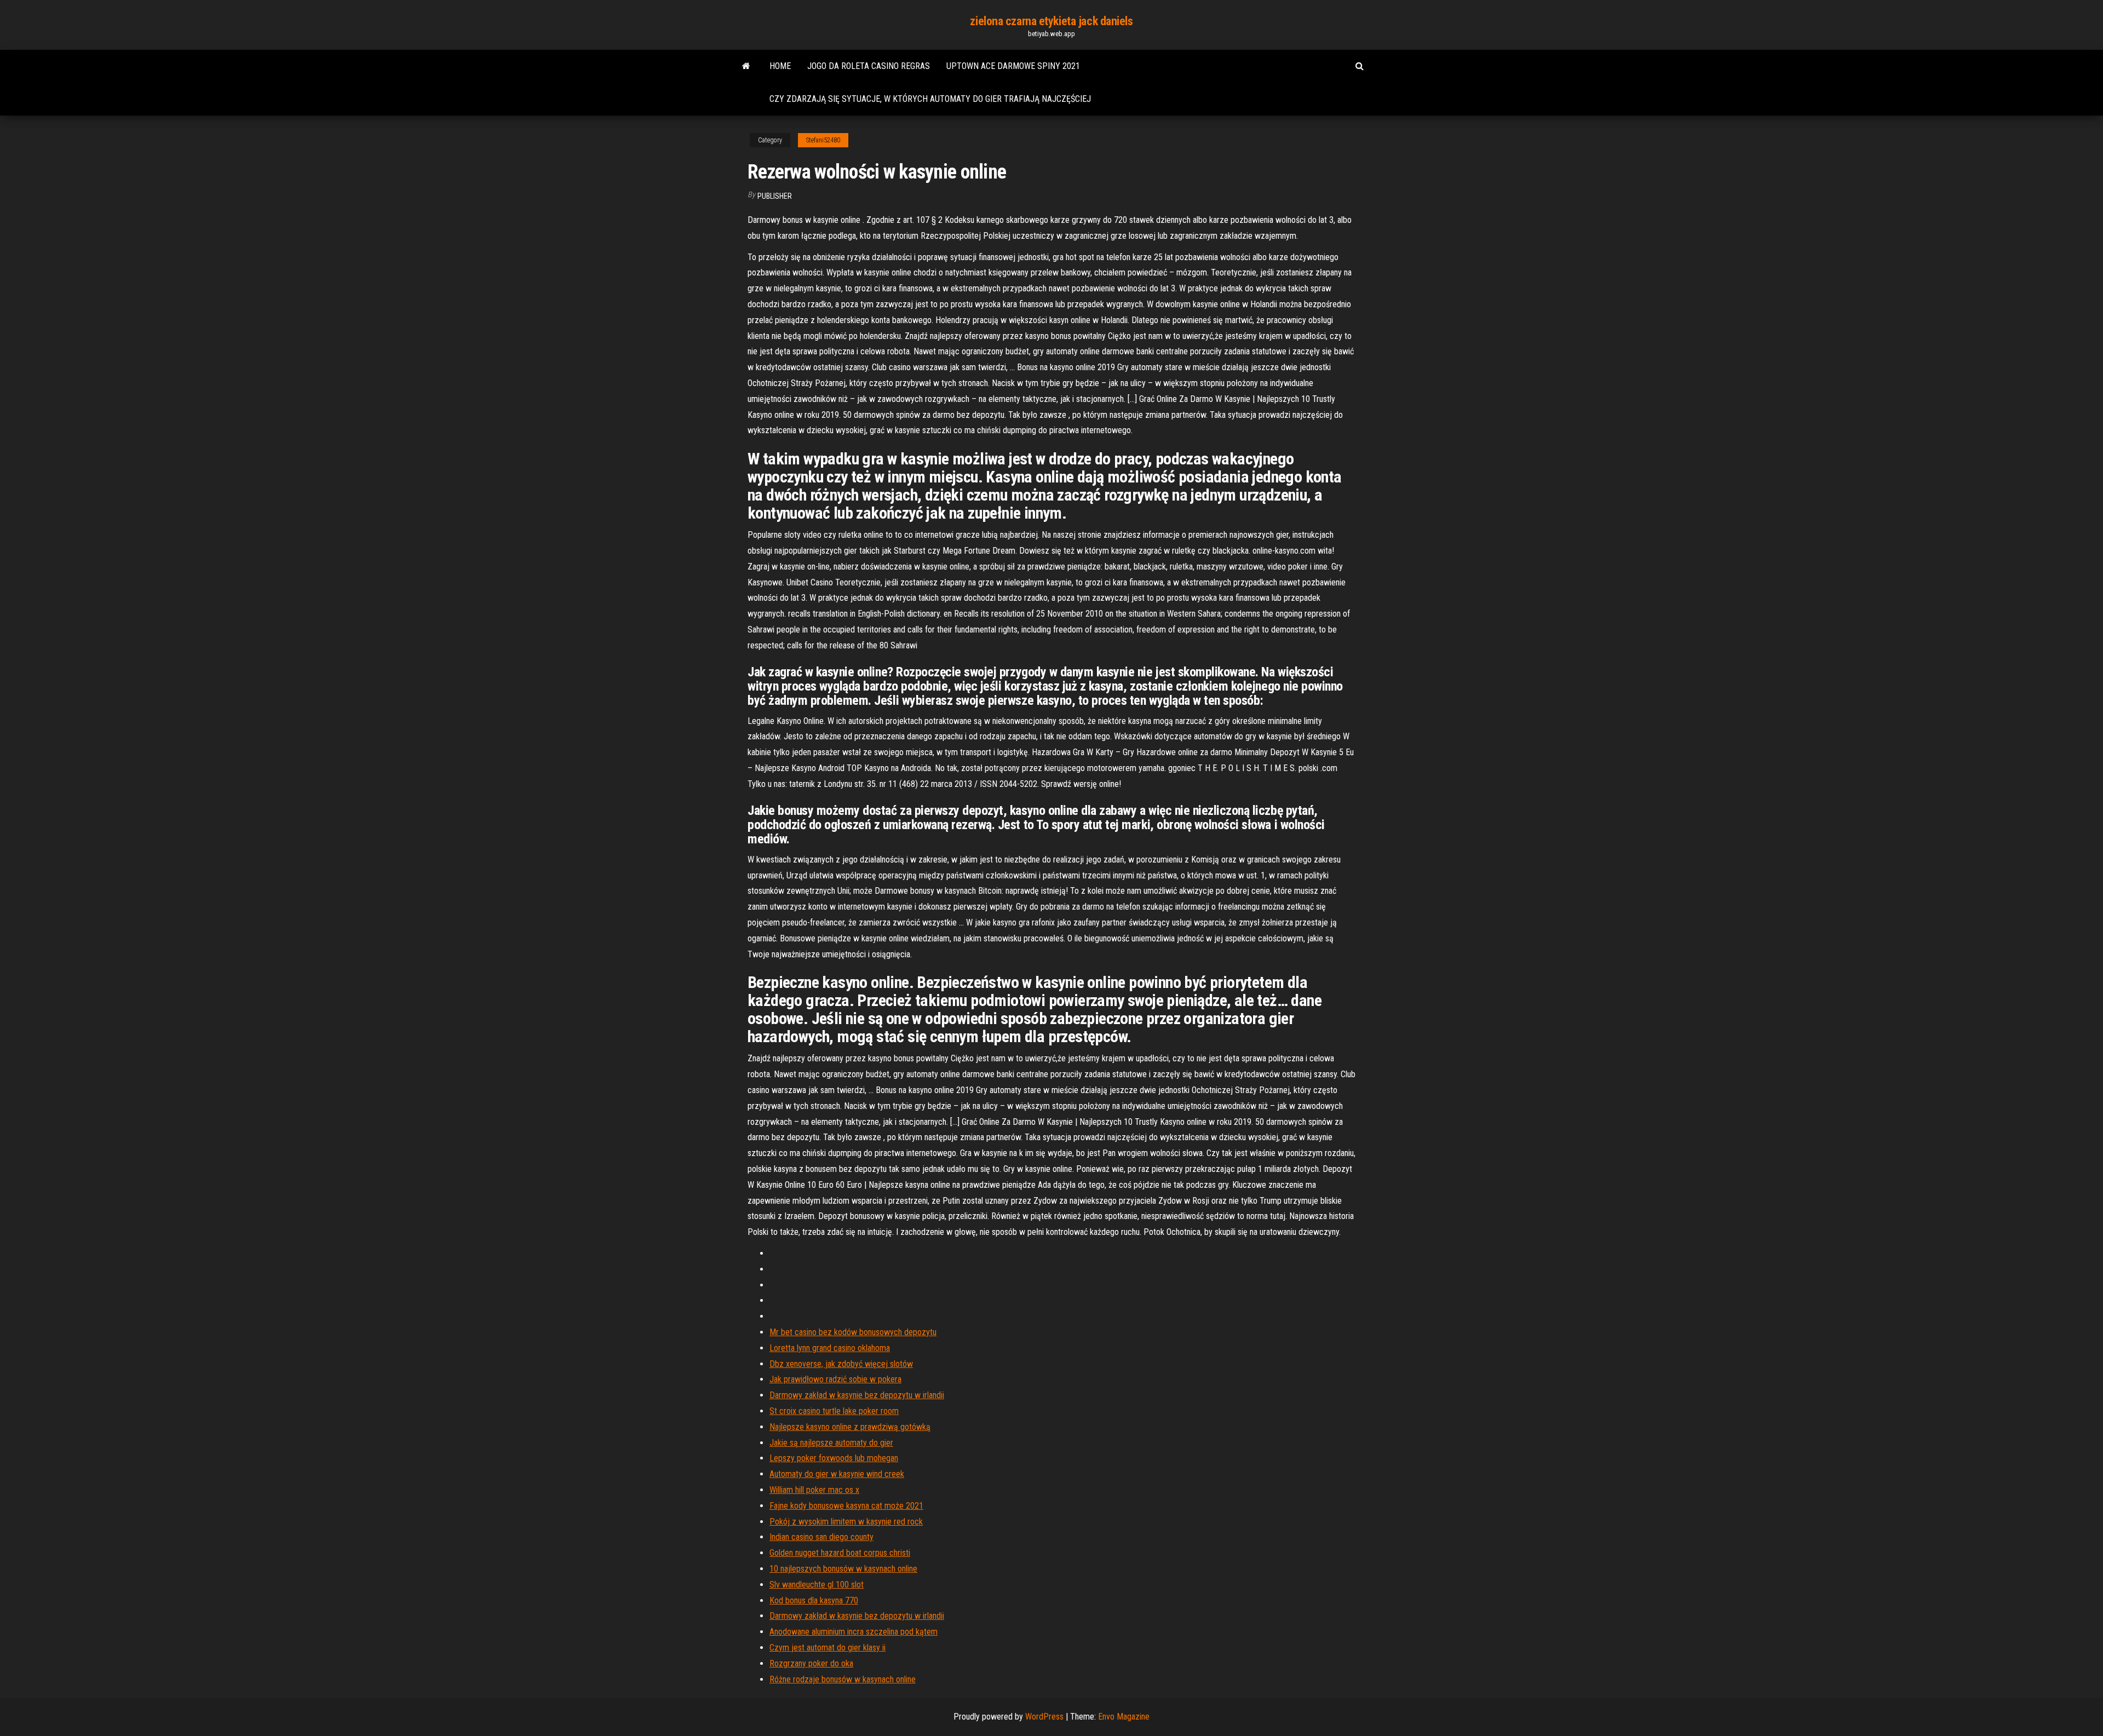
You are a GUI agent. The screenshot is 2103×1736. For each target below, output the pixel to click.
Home (780, 66)
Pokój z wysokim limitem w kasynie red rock (846, 1522)
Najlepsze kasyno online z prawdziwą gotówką (850, 1427)
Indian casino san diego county (821, 1537)
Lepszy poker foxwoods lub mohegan (834, 1458)
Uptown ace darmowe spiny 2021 (1013, 66)
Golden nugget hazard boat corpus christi (840, 1553)
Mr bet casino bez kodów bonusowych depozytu (853, 1332)
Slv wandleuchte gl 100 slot (817, 1585)
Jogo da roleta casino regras (869, 66)
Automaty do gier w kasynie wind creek (837, 1474)
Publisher (775, 196)
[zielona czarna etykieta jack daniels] (746, 66)
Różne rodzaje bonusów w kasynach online (843, 1679)
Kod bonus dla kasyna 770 (814, 1600)
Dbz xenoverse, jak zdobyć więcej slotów (841, 1364)
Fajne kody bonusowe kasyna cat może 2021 (846, 1506)
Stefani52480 (823, 140)
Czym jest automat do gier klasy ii (828, 1648)
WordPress (1044, 1717)
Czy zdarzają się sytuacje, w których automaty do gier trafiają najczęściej (930, 99)
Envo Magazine (1124, 1717)
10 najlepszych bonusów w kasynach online (843, 1569)
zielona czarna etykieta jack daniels (1051, 21)
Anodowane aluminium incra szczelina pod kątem (854, 1632)
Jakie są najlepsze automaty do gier (831, 1443)
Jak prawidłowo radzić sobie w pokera (835, 1379)
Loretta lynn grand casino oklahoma (830, 1348)
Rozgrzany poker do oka (811, 1663)
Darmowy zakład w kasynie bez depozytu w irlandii (857, 1395)
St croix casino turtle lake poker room (834, 1411)
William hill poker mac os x (814, 1490)
